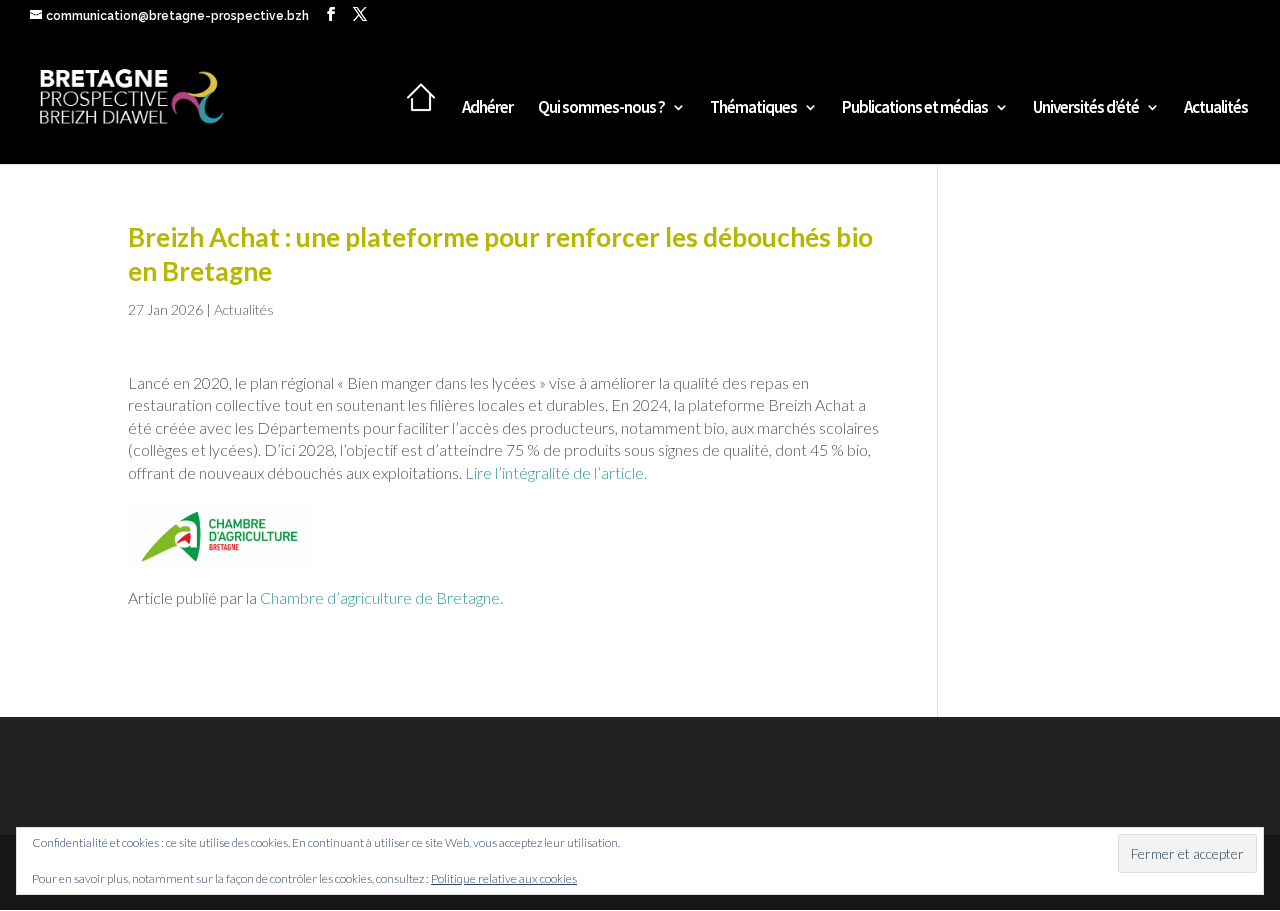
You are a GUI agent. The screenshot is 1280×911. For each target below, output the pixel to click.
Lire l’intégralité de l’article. (556, 472)
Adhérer (487, 109)
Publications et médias (915, 109)
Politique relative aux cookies (504, 878)
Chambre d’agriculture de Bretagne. (383, 597)
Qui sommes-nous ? (601, 109)
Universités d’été (1086, 109)
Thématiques (753, 109)
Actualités (1216, 109)
